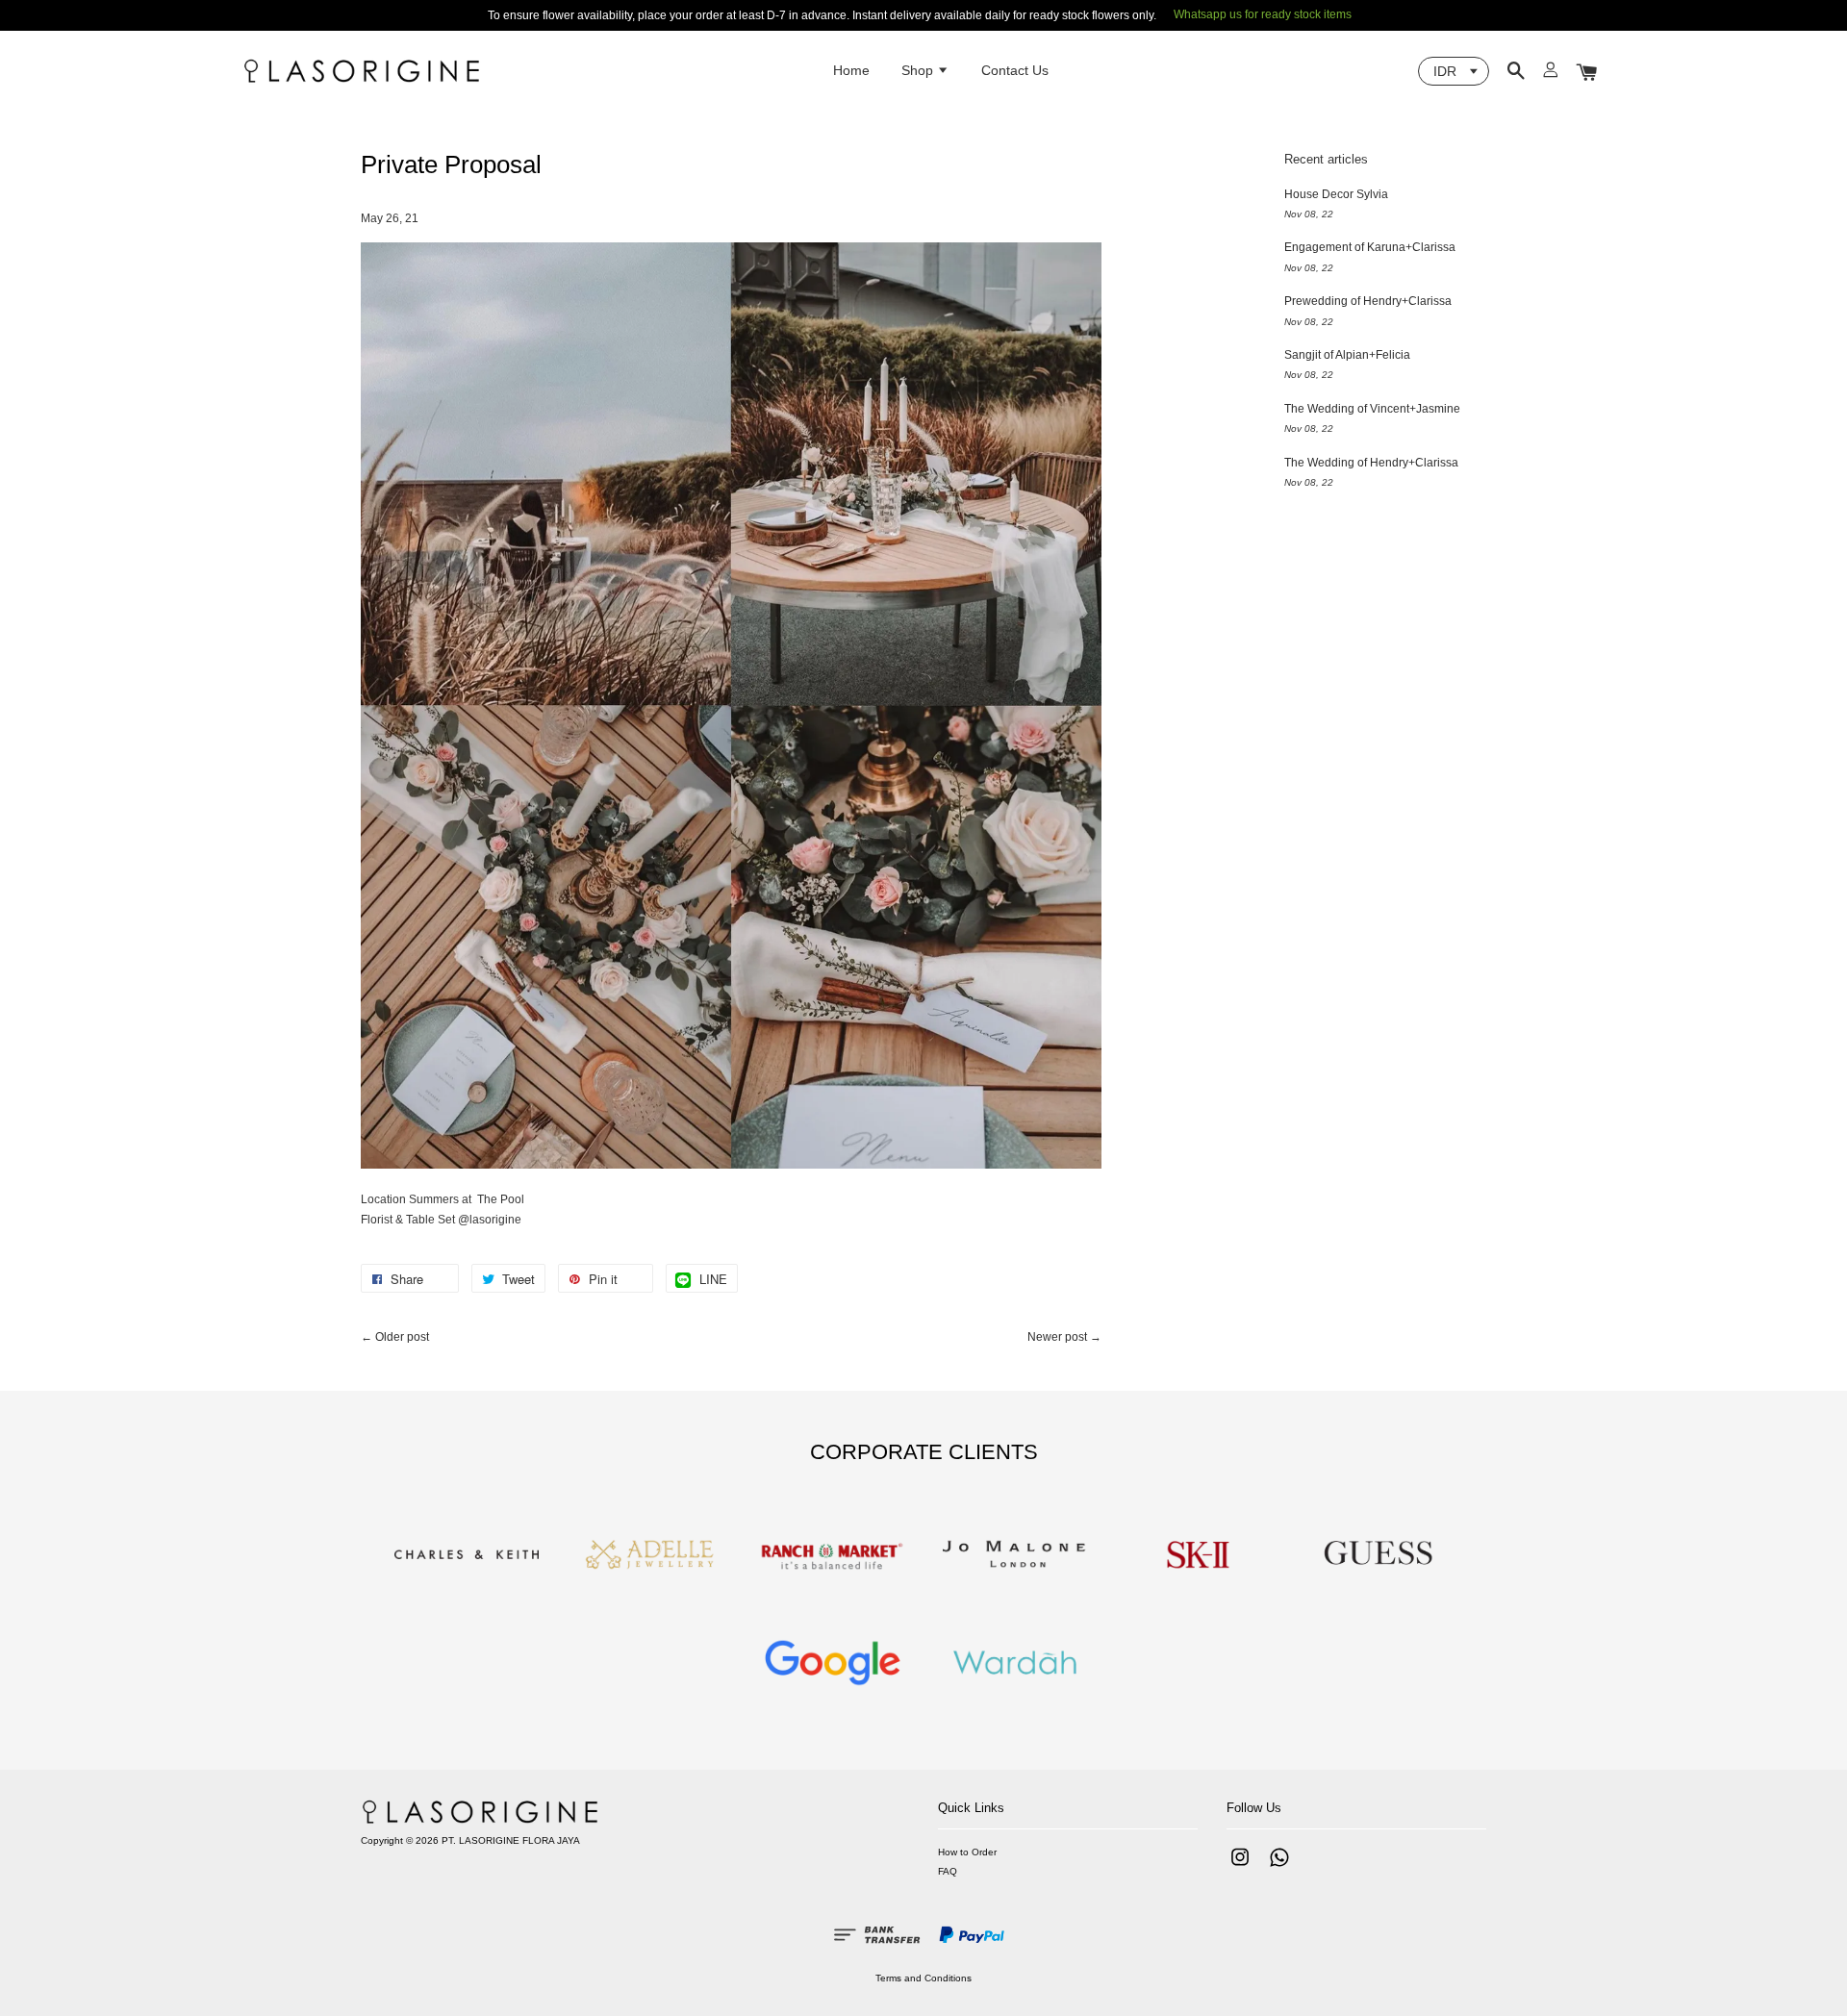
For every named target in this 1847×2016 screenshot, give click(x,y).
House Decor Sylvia (1336, 194)
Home (851, 70)
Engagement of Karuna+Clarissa (1370, 247)
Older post (402, 1337)
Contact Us (1015, 70)
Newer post (1057, 1337)
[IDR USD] (1454, 71)
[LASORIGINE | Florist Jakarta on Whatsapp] (1279, 1867)
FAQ (948, 1871)
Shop (919, 70)
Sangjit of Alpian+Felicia (1347, 355)
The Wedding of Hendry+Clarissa (1371, 463)
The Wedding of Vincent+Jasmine (1372, 409)
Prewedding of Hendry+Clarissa (1368, 301)
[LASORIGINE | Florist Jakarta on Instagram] (1240, 1867)
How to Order (967, 1852)
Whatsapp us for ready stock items (1263, 14)
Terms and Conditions (923, 1978)
